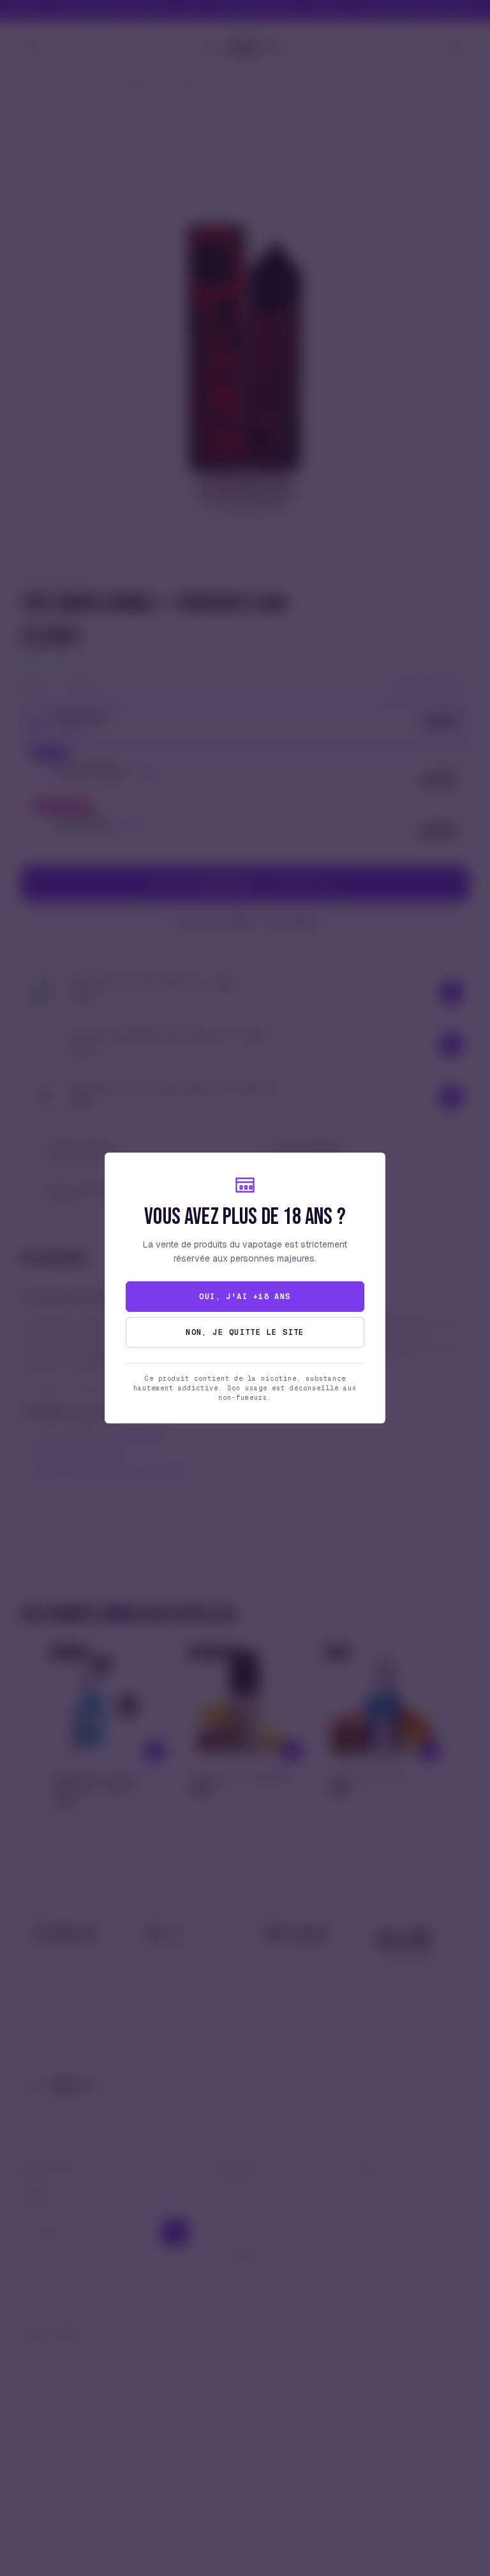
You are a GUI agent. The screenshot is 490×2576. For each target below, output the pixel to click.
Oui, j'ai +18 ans (245, 1297)
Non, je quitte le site (245, 1332)
